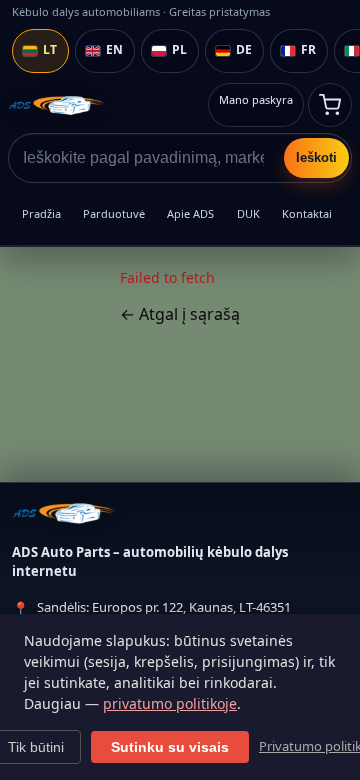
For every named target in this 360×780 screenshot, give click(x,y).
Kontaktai (307, 213)
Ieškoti (316, 157)
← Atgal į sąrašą (180, 314)
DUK (248, 213)
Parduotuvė (114, 213)
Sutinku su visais (170, 747)
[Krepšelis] (330, 105)
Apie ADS (190, 213)
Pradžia (41, 213)
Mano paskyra (256, 99)
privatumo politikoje (170, 703)
